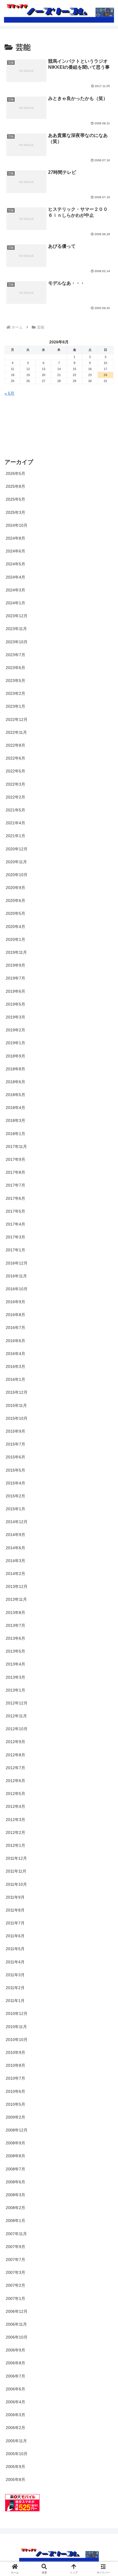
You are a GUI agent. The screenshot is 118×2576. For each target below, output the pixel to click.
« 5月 (9, 393)
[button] (106, 1401)
